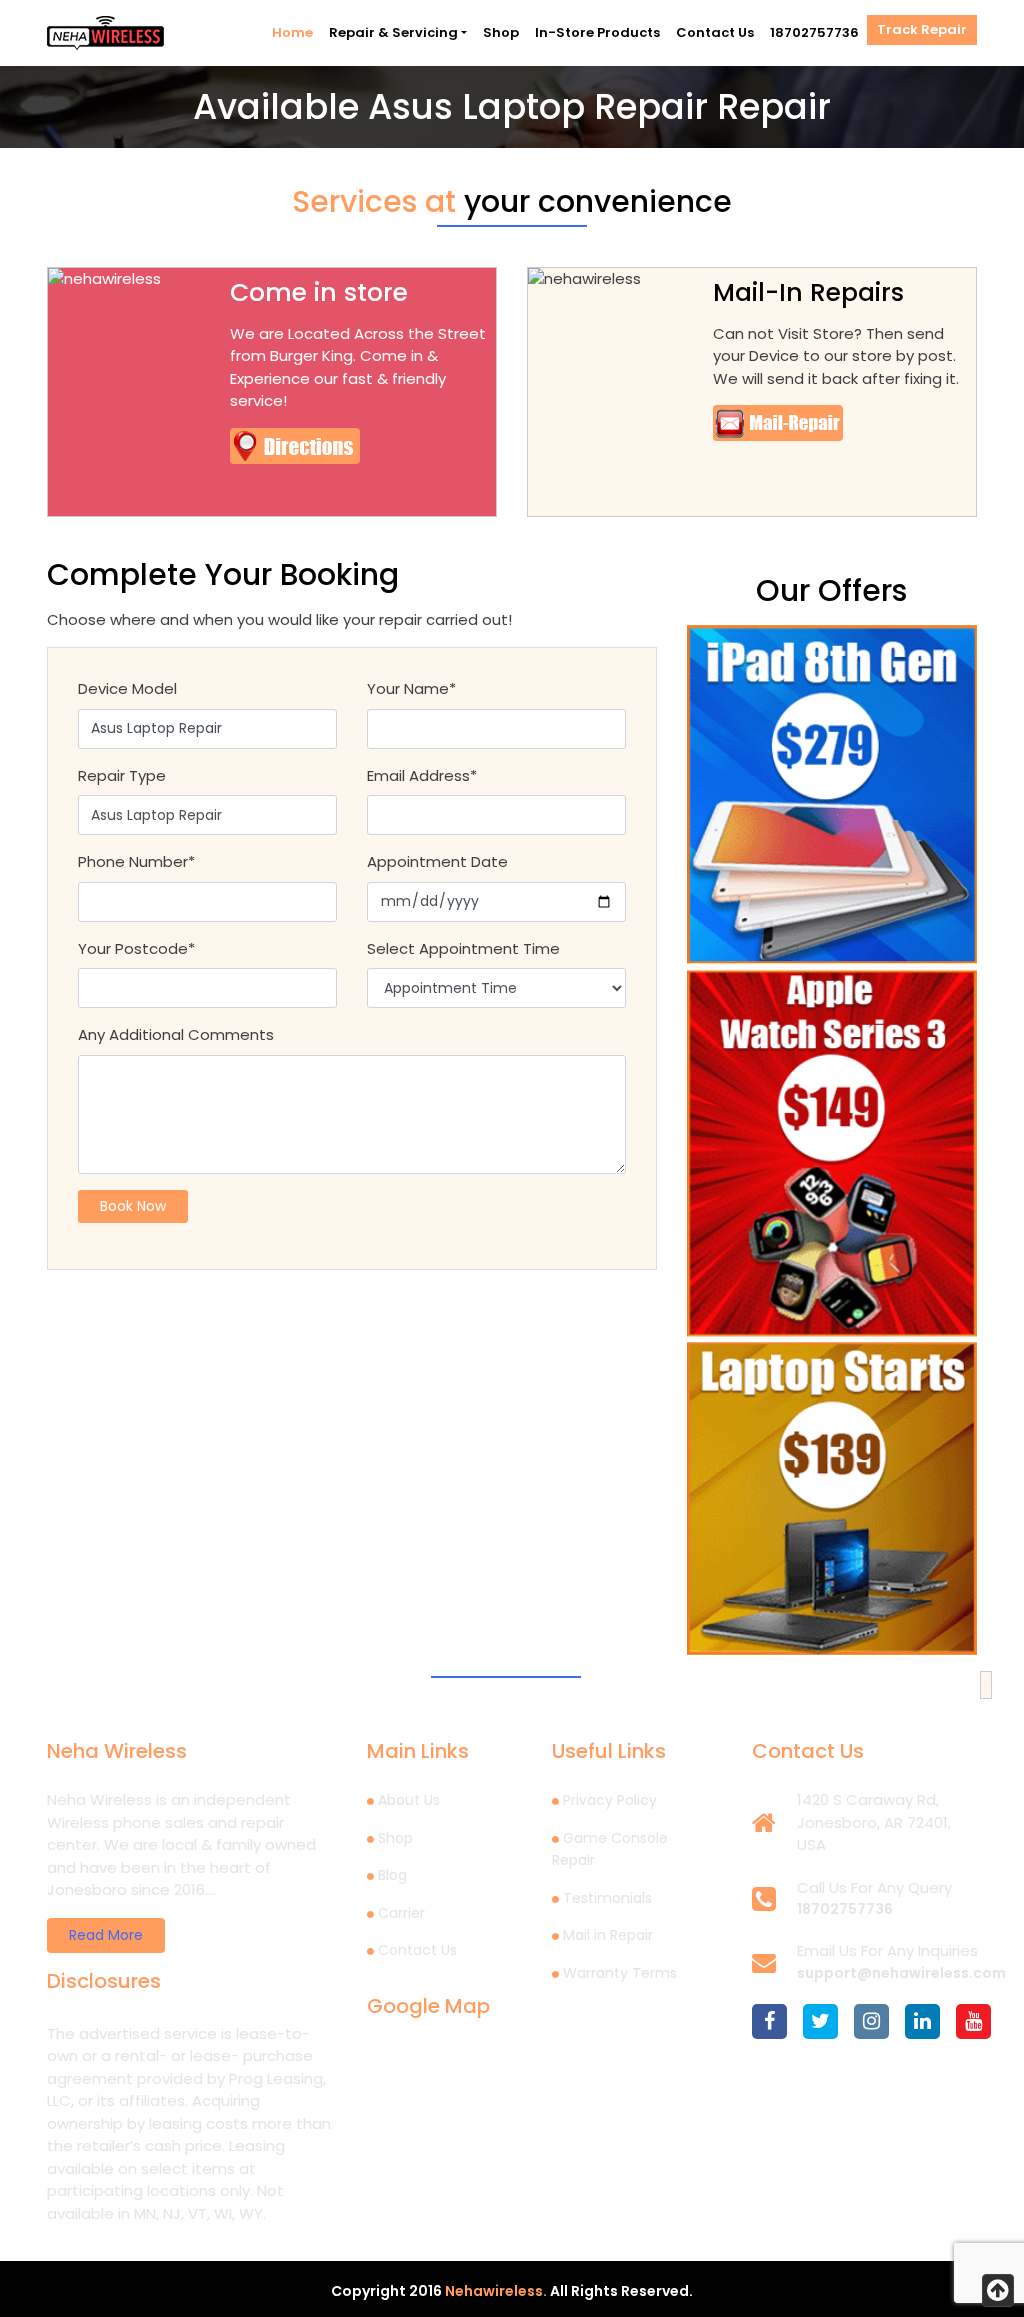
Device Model (127, 688)
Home (292, 32)
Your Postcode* (136, 948)
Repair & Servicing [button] (393, 32)
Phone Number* (136, 861)
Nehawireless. (496, 2291)
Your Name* (411, 688)
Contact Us (715, 32)
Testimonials (607, 1898)
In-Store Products (597, 32)
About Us (409, 1800)
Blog (392, 1875)
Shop (501, 32)
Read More (106, 1935)
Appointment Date (437, 861)
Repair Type (122, 775)
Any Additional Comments (176, 1034)
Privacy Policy (610, 1800)
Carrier (401, 1913)
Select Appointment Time (463, 948)
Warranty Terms (620, 1973)
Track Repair (922, 29)
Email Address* (422, 775)
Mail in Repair (608, 1935)
